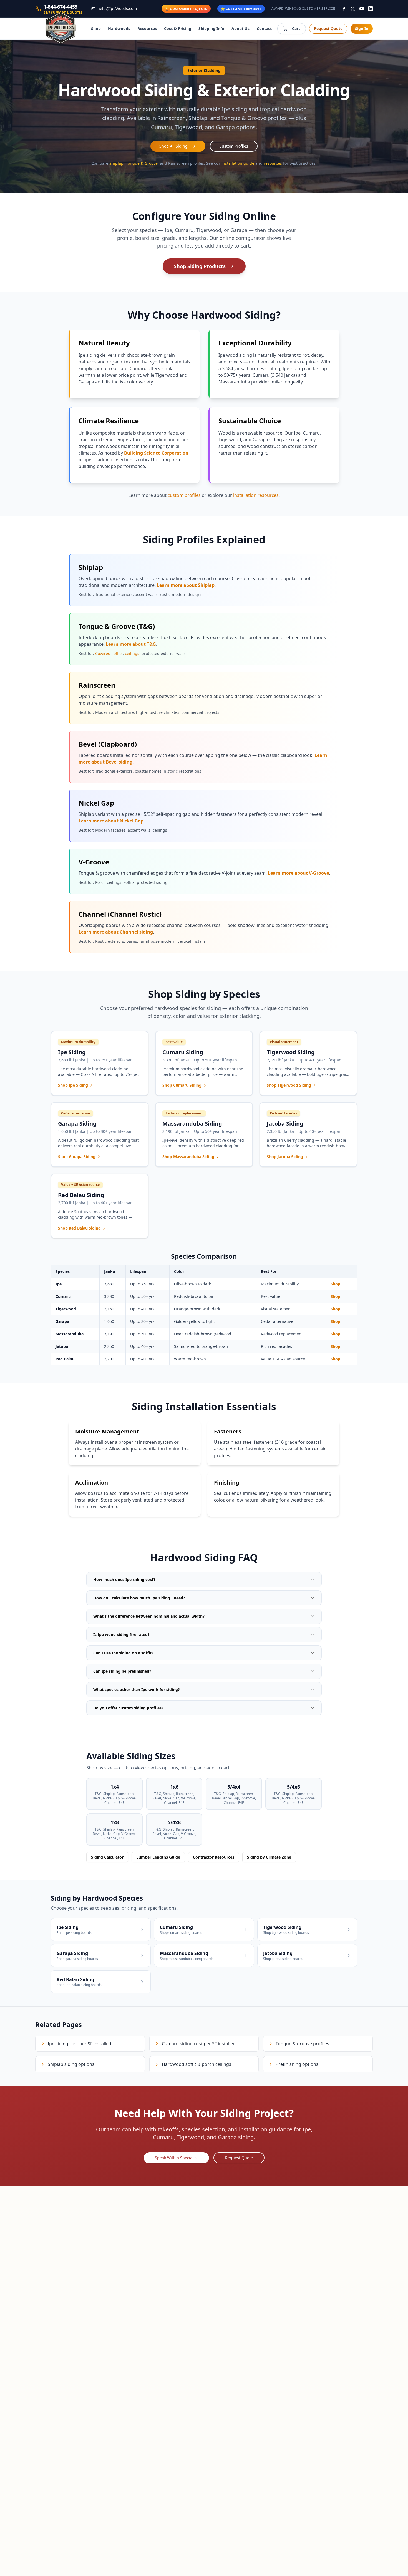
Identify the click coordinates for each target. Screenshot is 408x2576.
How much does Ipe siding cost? (124, 1579)
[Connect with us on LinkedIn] (371, 9)
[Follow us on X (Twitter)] (353, 9)
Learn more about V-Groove (298, 873)
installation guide (238, 163)
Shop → (338, 1284)
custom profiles (184, 495)
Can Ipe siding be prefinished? (122, 1671)
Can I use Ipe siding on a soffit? (123, 1653)
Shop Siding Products (200, 266)
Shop (96, 28)
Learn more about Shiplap (186, 585)
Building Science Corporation (156, 453)
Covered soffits (109, 653)
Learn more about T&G (131, 644)
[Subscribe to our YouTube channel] (362, 9)
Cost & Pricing (178, 28)
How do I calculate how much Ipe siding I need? (139, 1598)
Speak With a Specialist (176, 2158)
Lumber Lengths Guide (158, 1857)
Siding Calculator (107, 1857)
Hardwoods (119, 28)
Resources (147, 28)
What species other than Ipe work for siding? (137, 1690)
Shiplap (116, 163)
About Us (240, 28)
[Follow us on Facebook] (344, 9)
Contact (264, 28)
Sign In (362, 28)
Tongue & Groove (142, 163)
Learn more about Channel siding (116, 932)
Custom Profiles (234, 146)
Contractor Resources (214, 1857)
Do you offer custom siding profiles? (128, 1708)
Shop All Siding (173, 146)
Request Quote (328, 28)
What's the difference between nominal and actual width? (149, 1616)
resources (273, 163)
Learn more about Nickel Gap (111, 821)
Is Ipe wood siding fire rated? (121, 1634)
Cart (296, 28)
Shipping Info (211, 28)
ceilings (132, 653)
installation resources (256, 495)
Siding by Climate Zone (269, 1857)
